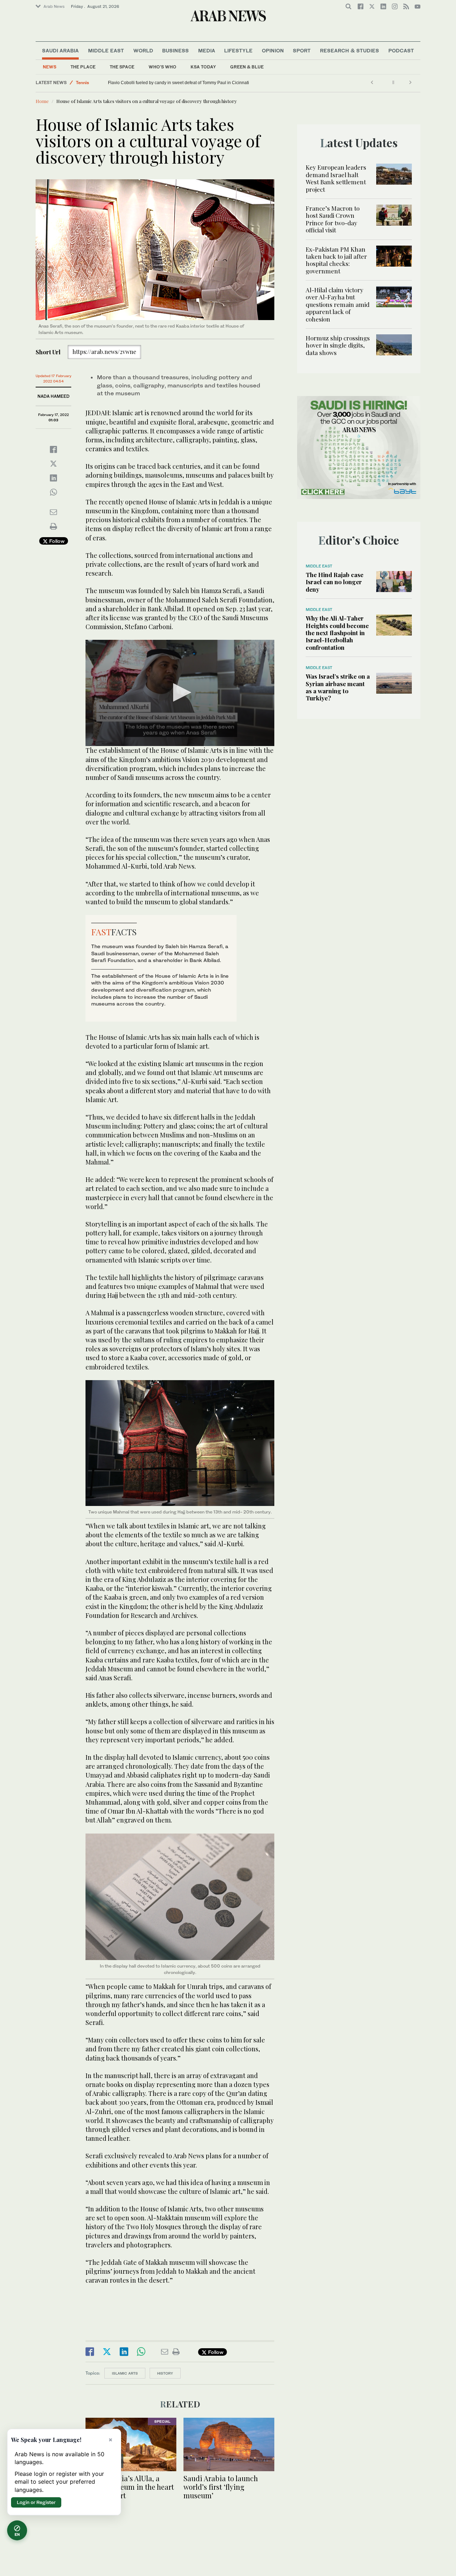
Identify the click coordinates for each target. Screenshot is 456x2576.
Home (42, 101)
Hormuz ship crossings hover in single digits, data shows (338, 345)
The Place (83, 67)
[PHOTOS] (131, 2444)
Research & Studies (349, 50)
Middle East (106, 50)
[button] (180, 692)
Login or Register (36, 2502)
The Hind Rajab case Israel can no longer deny (335, 582)
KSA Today (203, 67)
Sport (302, 50)
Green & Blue (247, 67)
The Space (122, 67)
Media (207, 50)
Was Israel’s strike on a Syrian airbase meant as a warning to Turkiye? (338, 687)
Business (175, 50)
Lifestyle (238, 50)
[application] (180, 693)
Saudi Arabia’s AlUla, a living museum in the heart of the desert (130, 2487)
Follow (56, 541)
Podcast (401, 50)
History (165, 2373)
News (50, 67)
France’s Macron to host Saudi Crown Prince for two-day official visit (333, 219)
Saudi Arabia (60, 50)
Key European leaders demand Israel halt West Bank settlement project (336, 178)
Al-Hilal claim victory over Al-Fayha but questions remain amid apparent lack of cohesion (338, 304)
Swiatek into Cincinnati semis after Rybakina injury (157, 83)
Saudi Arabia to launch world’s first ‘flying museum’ (221, 2487)
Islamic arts (125, 2373)
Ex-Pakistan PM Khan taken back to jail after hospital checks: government (336, 260)
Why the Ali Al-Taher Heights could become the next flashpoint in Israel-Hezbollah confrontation (337, 633)
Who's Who (162, 67)
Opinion (273, 50)
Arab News (54, 6)
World (143, 50)
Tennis (82, 83)
